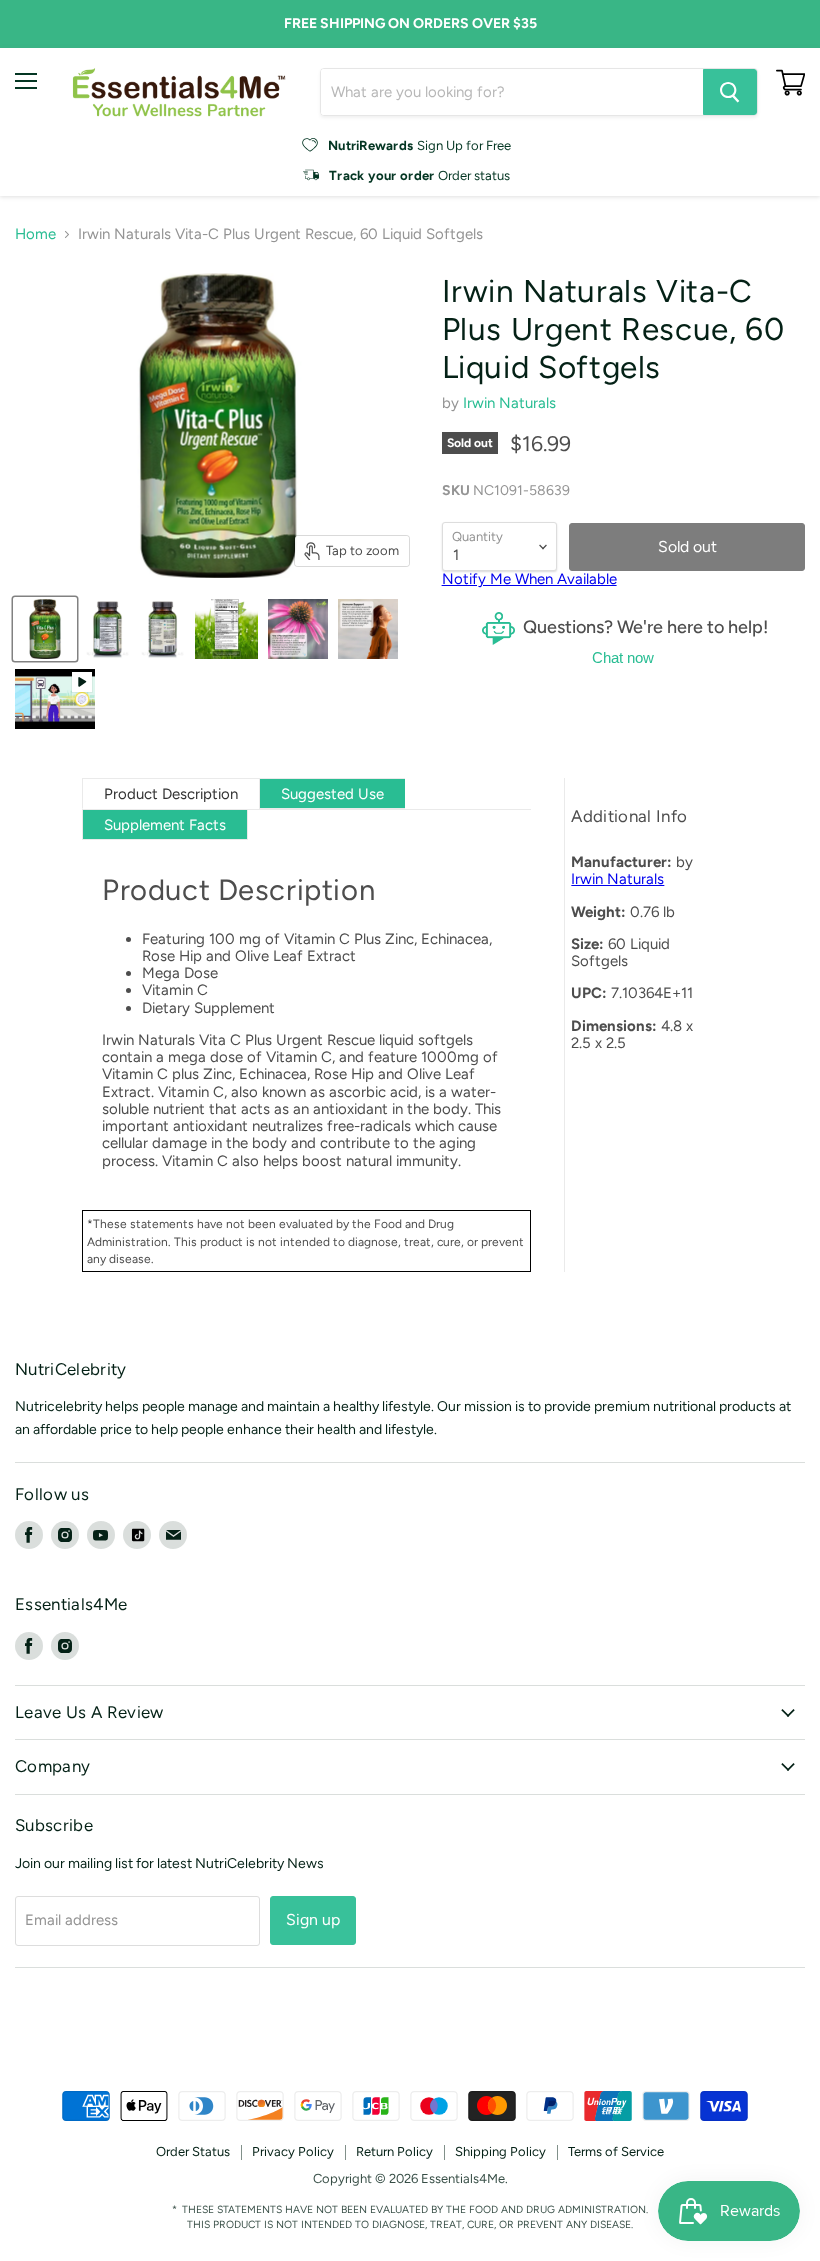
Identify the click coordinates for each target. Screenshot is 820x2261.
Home (35, 234)
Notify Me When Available (529, 579)
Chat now (623, 657)
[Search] (730, 92)
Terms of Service (616, 2151)
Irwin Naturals (509, 403)
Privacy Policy (293, 2151)
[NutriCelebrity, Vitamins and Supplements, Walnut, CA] (410, 2036)
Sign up (313, 1919)
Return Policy (394, 2151)
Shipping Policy (500, 2151)
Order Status (193, 2151)
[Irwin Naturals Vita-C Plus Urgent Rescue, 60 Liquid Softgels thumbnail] (55, 699)
